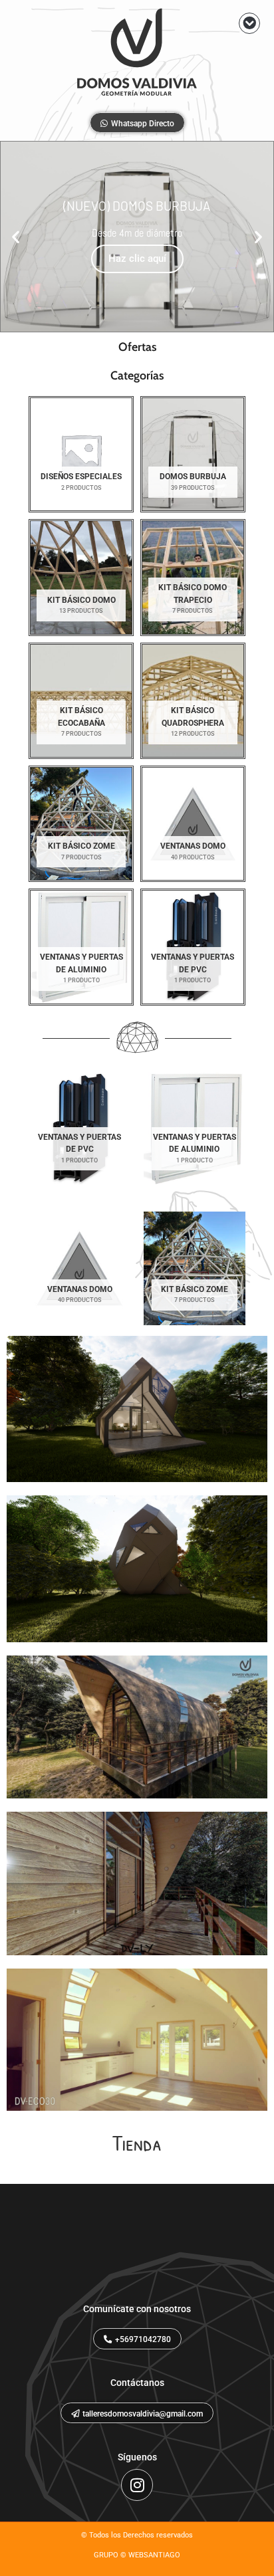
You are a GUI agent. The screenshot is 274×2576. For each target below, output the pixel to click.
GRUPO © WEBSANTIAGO (137, 2555)
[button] (249, 23)
